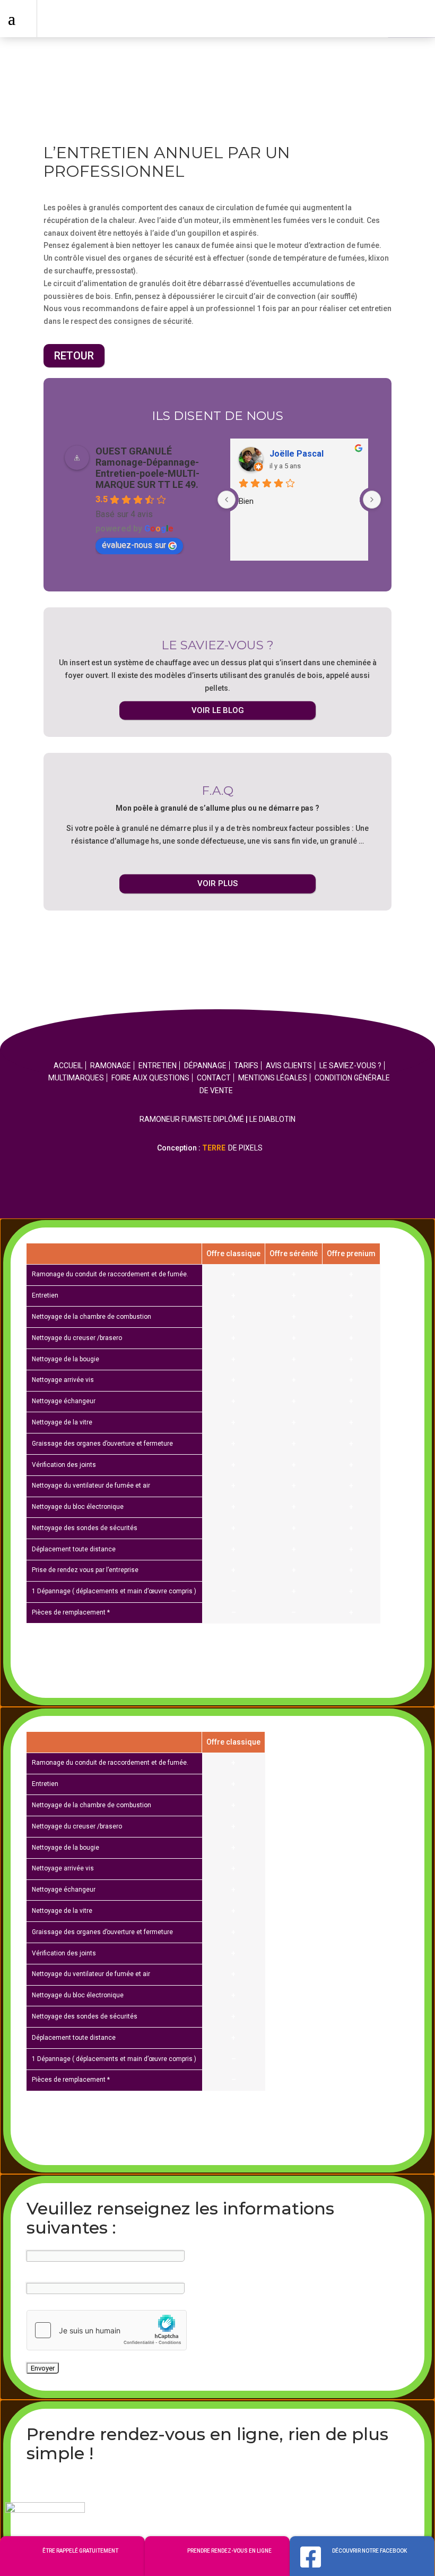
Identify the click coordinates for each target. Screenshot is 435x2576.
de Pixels (232, 1148)
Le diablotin (272, 1119)
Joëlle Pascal (297, 454)
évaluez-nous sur (134, 545)
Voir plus (217, 883)
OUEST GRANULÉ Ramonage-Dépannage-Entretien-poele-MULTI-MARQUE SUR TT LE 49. (147, 468)
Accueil (68, 1066)
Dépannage (205, 1066)
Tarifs (246, 1066)
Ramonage (111, 1066)
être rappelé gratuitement (80, 2551)
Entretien (158, 1066)
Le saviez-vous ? (350, 1066)
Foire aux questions (150, 1078)
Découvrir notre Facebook (369, 2551)
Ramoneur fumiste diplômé (192, 1119)
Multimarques (76, 1078)
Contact (214, 1078)
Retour (74, 356)
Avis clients (289, 1066)
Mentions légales (273, 1078)
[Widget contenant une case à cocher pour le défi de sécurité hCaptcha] (107, 2330)
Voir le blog (218, 710)
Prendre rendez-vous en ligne (229, 2551)
